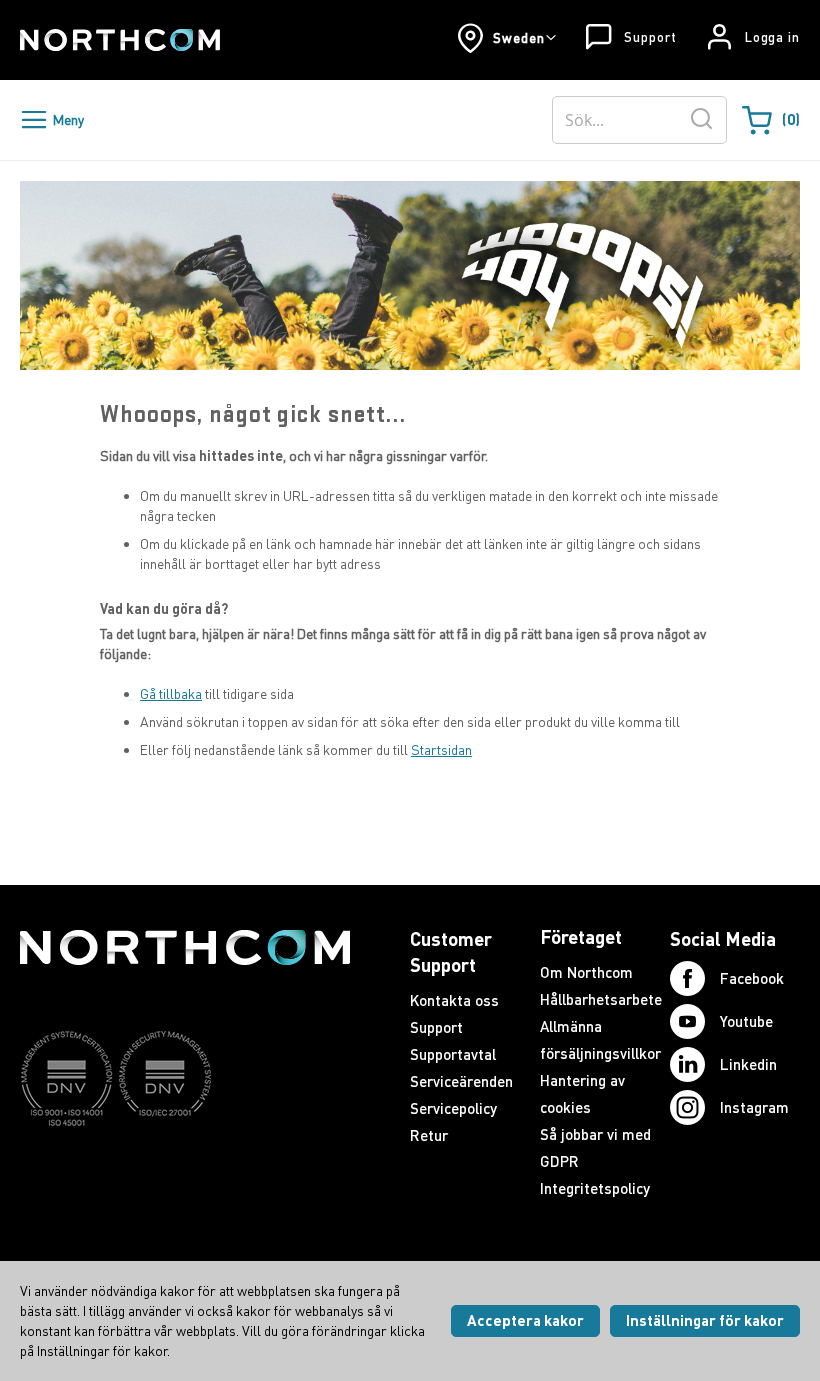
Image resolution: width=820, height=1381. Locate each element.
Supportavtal (453, 1054)
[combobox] (639, 120)
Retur (429, 1135)
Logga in (772, 37)
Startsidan (441, 749)
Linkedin (748, 1064)
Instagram (754, 1107)
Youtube (746, 1021)
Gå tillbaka (171, 693)
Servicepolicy (453, 1108)
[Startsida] (120, 39)
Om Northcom (586, 972)
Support (650, 37)
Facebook (752, 978)
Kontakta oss (454, 1000)
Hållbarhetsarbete (601, 999)
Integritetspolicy (595, 1188)
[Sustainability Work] (185, 1165)
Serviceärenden (461, 1081)
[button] (506, 38)
